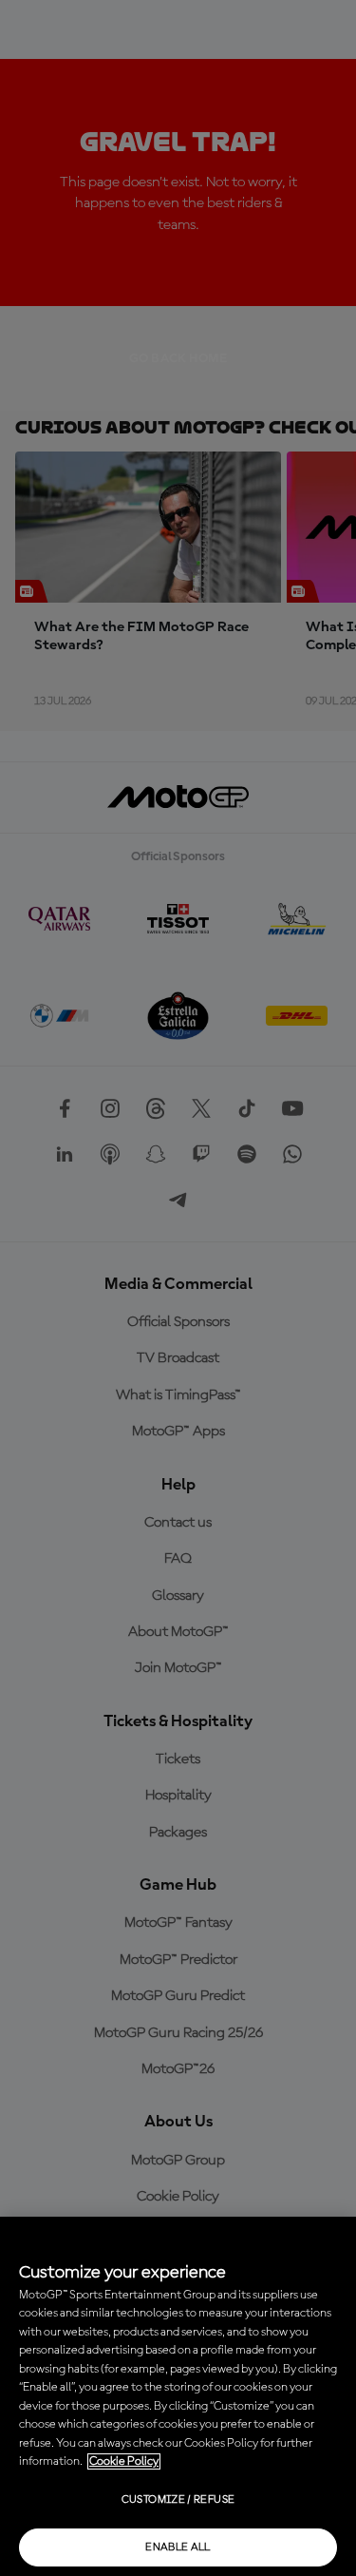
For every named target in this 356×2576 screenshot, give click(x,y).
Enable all (178, 2547)
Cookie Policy (124, 2461)
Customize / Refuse (178, 2500)
